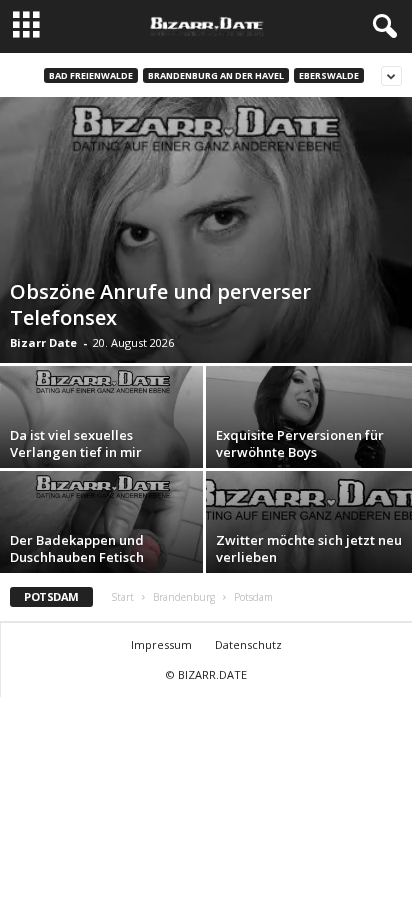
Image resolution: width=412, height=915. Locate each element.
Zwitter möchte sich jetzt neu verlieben (309, 548)
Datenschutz (248, 644)
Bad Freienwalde (91, 75)
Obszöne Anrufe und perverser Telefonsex (160, 304)
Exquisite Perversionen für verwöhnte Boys (300, 443)
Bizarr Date (43, 342)
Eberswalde (329, 75)
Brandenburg (184, 597)
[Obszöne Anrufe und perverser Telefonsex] (206, 230)
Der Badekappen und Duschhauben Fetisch (77, 548)
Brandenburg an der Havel (216, 75)
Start (122, 597)
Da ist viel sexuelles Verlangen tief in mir (76, 443)
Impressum (161, 644)
